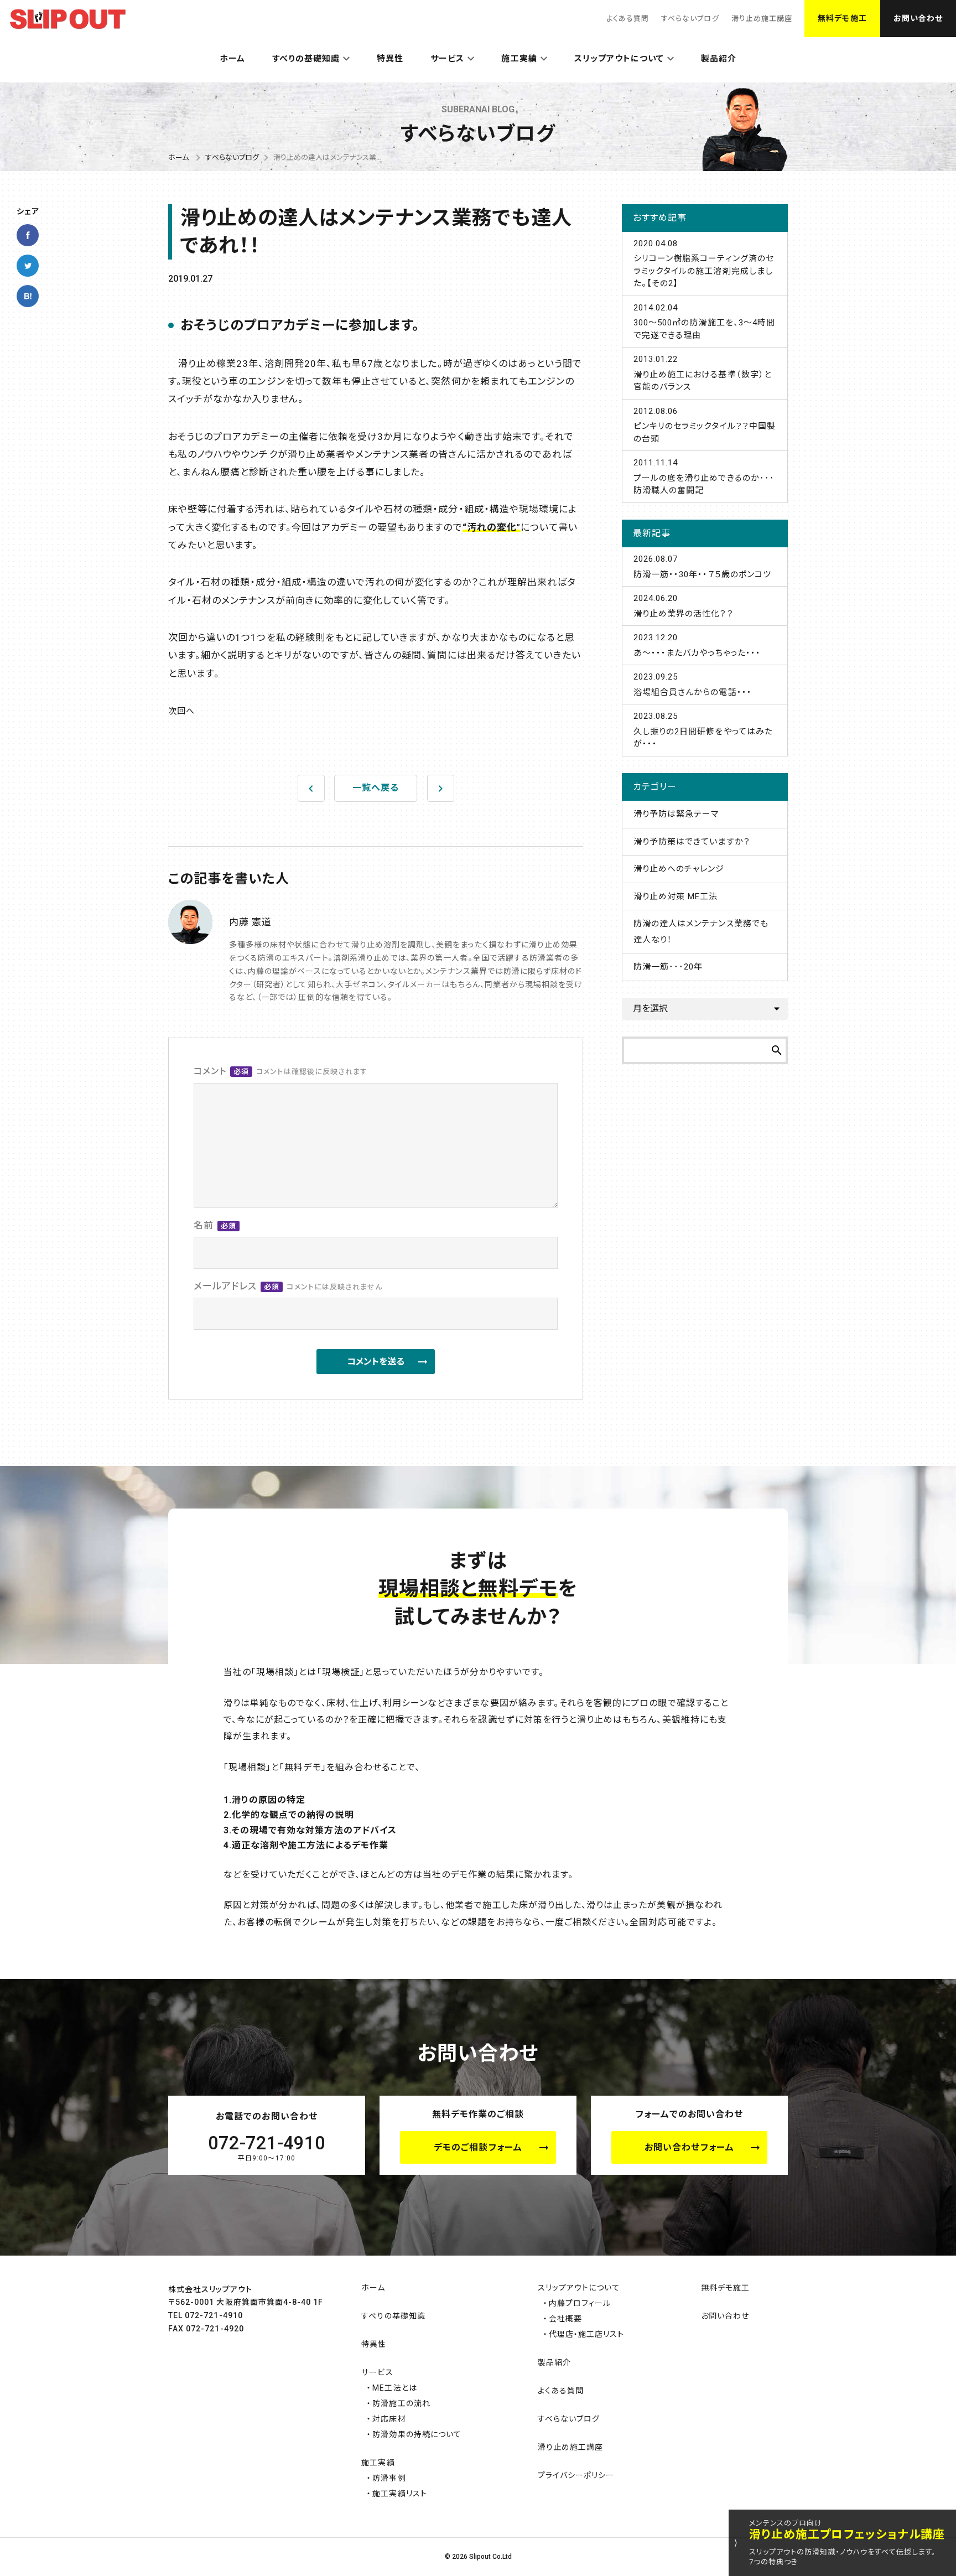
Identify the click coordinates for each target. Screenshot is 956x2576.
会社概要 (565, 2319)
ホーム (232, 59)
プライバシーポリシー (576, 2475)
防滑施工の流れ (401, 2403)
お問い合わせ (918, 18)
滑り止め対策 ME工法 (676, 896)
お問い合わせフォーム (689, 2147)
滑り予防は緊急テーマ (676, 814)
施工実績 (519, 59)
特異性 (390, 59)
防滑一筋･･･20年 (668, 967)
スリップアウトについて (619, 59)
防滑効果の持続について (417, 2434)
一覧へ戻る (376, 788)
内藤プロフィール (580, 2303)
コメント (280, 1071)
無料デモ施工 (842, 18)
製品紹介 (719, 59)
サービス (447, 59)
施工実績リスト (399, 2494)
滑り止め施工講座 (762, 19)
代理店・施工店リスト (587, 2334)
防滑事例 (389, 2478)
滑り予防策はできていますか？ (692, 842)
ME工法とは (394, 2388)
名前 (215, 1225)
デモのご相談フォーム (478, 2147)
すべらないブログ (690, 19)
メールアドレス (288, 1286)
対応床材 (389, 2419)
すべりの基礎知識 (306, 59)
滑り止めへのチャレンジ (679, 869)
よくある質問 (628, 19)
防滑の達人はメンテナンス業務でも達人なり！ (701, 932)
